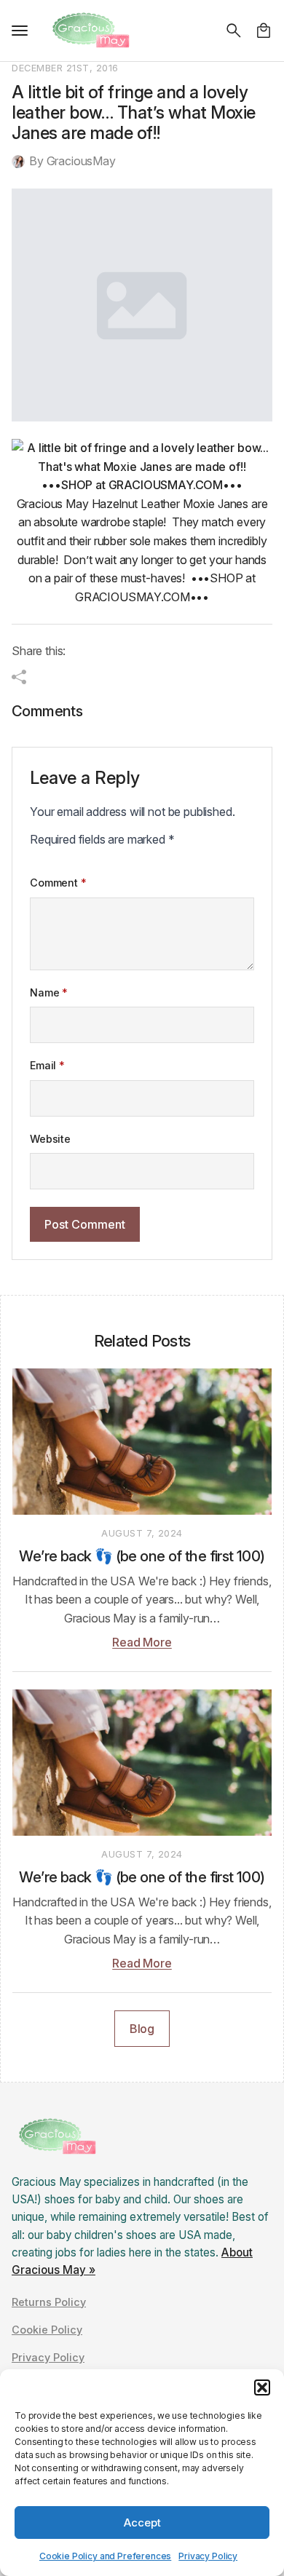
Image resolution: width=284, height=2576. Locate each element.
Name (49, 993)
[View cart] (264, 31)
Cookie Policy (47, 2330)
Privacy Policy (208, 2556)
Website (50, 1139)
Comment (58, 883)
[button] (262, 2387)
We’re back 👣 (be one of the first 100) (142, 1556)
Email (47, 1066)
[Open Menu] (20, 31)
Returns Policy (49, 2302)
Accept (142, 2523)
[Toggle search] (234, 31)
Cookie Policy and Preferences (105, 2556)
